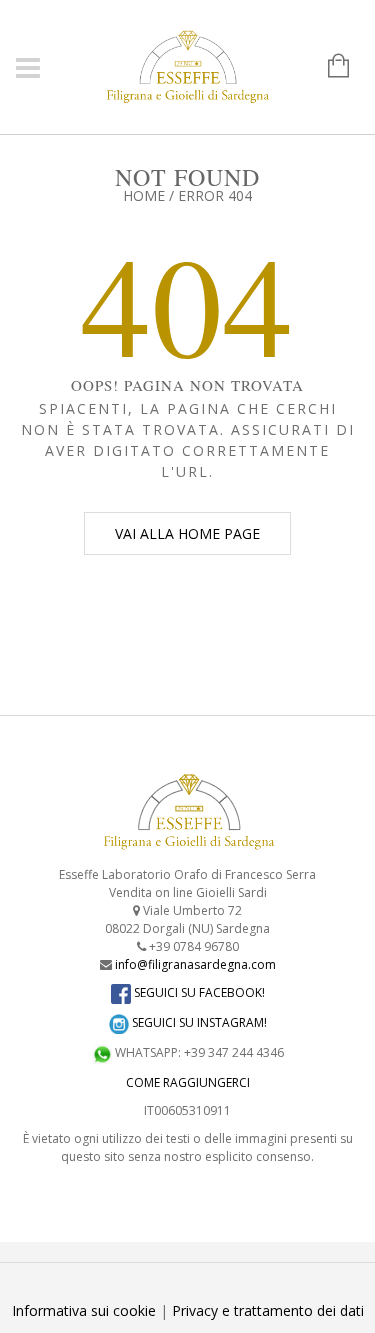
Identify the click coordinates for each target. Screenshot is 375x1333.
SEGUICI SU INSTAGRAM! (198, 1022)
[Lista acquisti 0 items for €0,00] (328, 67)
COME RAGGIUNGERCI (188, 1082)
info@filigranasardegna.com (195, 964)
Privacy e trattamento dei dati (268, 1310)
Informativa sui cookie (84, 1310)
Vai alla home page (187, 533)
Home (144, 195)
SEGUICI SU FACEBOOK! (198, 992)
